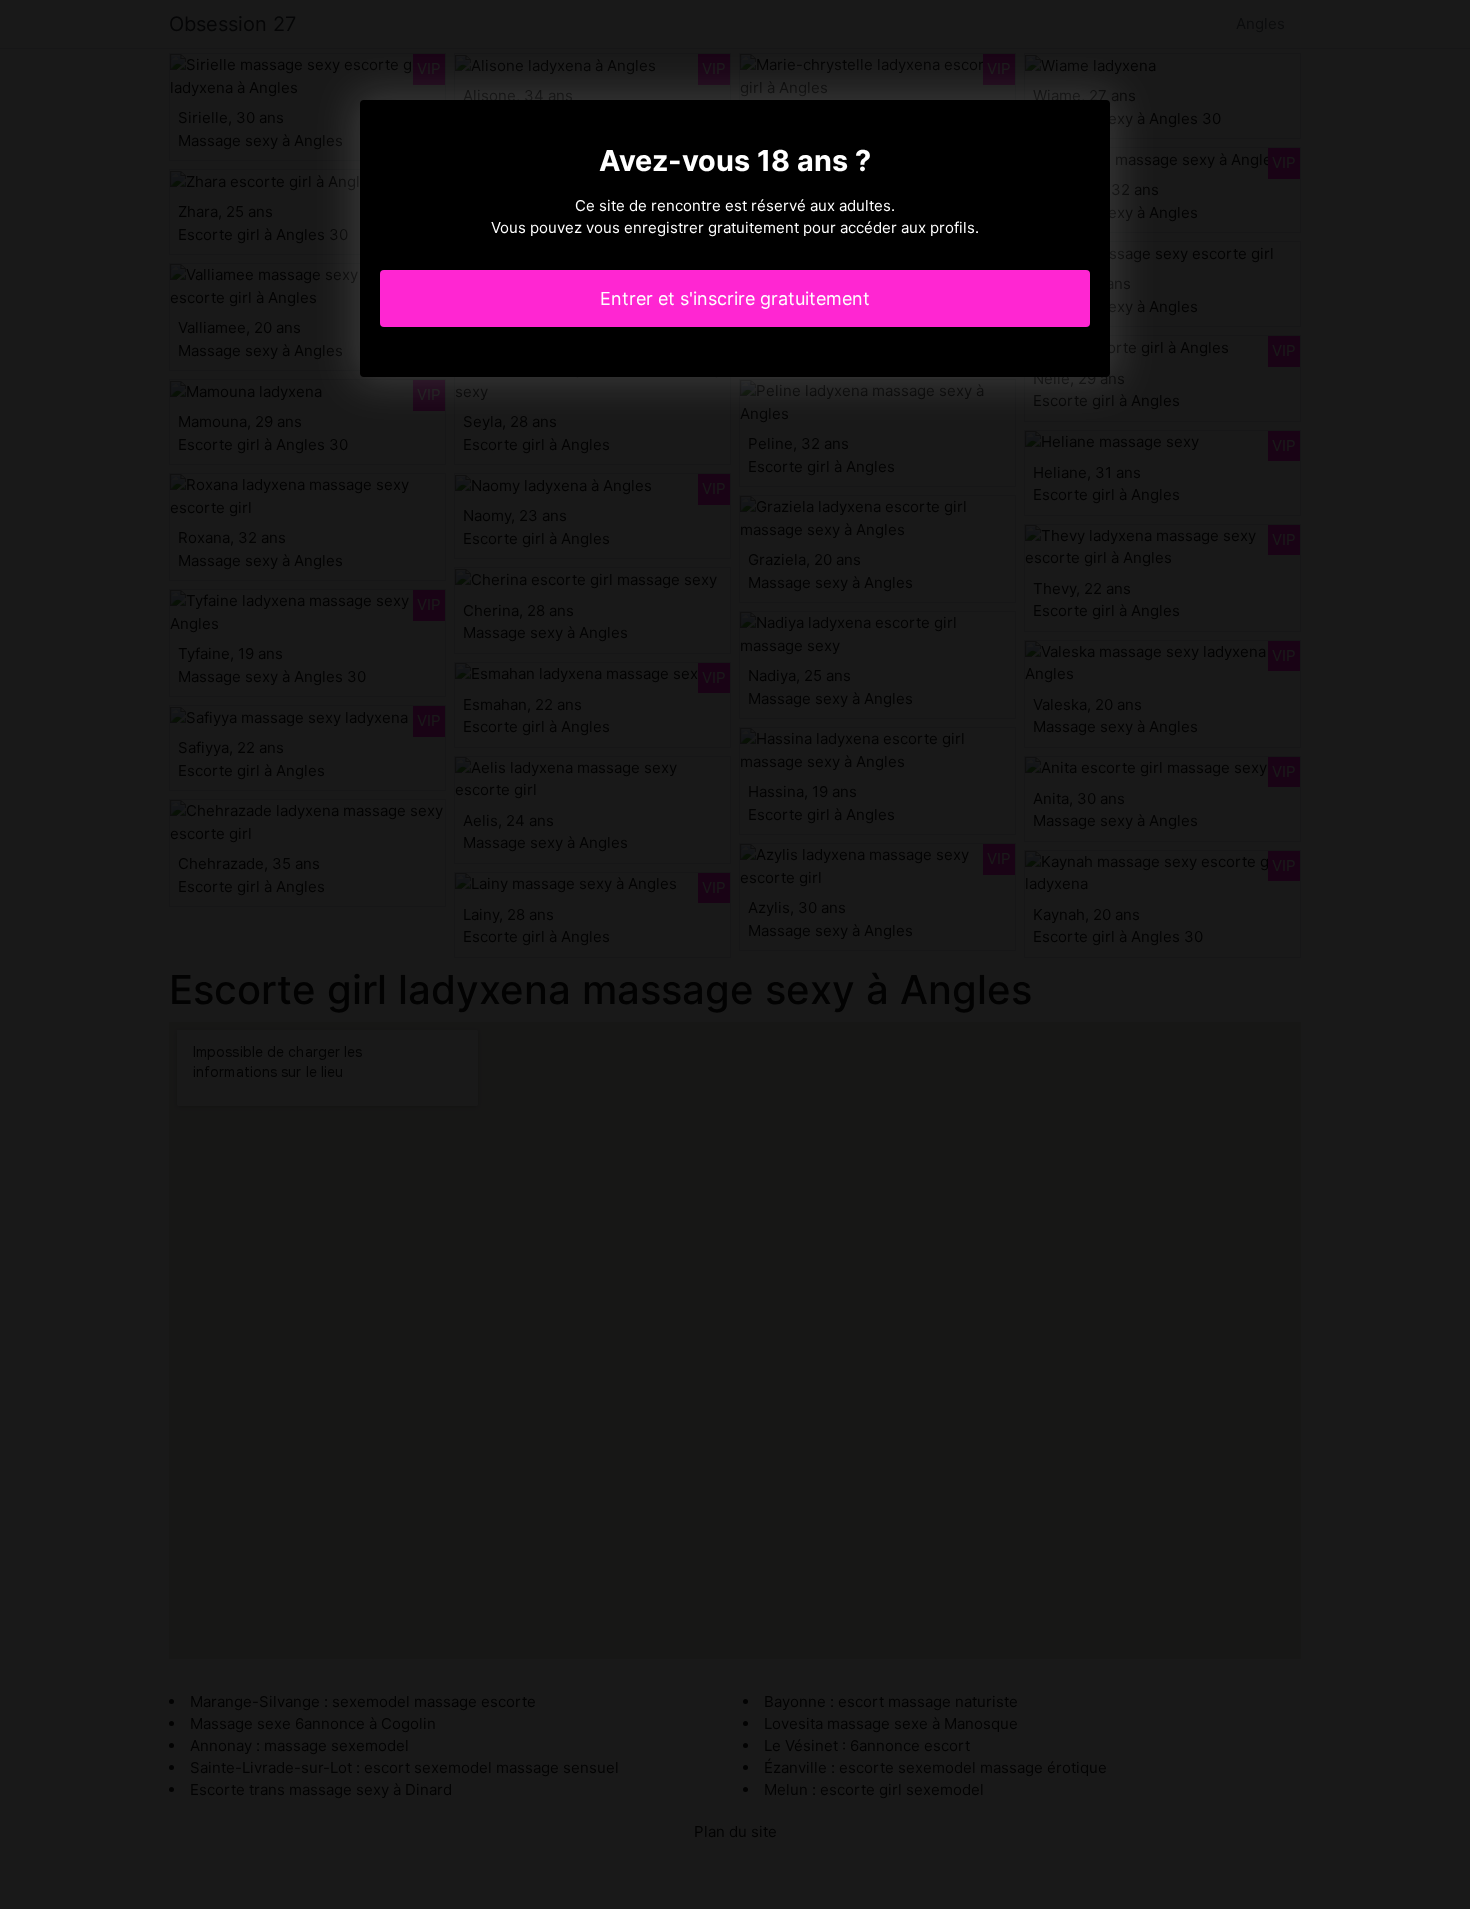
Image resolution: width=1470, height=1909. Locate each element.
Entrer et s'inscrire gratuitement (735, 298)
